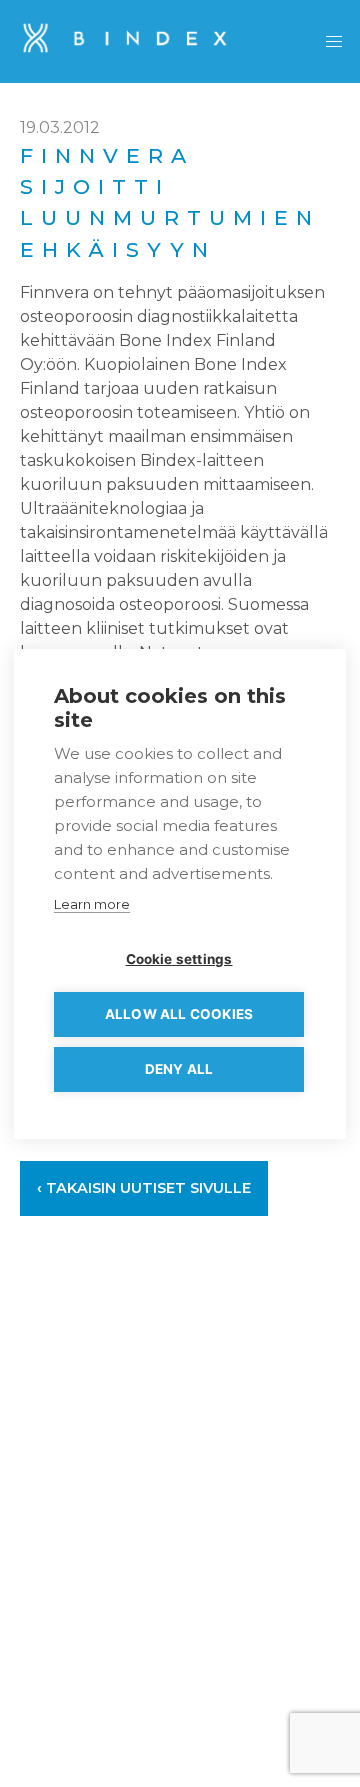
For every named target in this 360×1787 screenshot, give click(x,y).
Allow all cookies (179, 1014)
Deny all (179, 1069)
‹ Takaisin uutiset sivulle (144, 1188)
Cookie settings (179, 959)
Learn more (92, 904)
